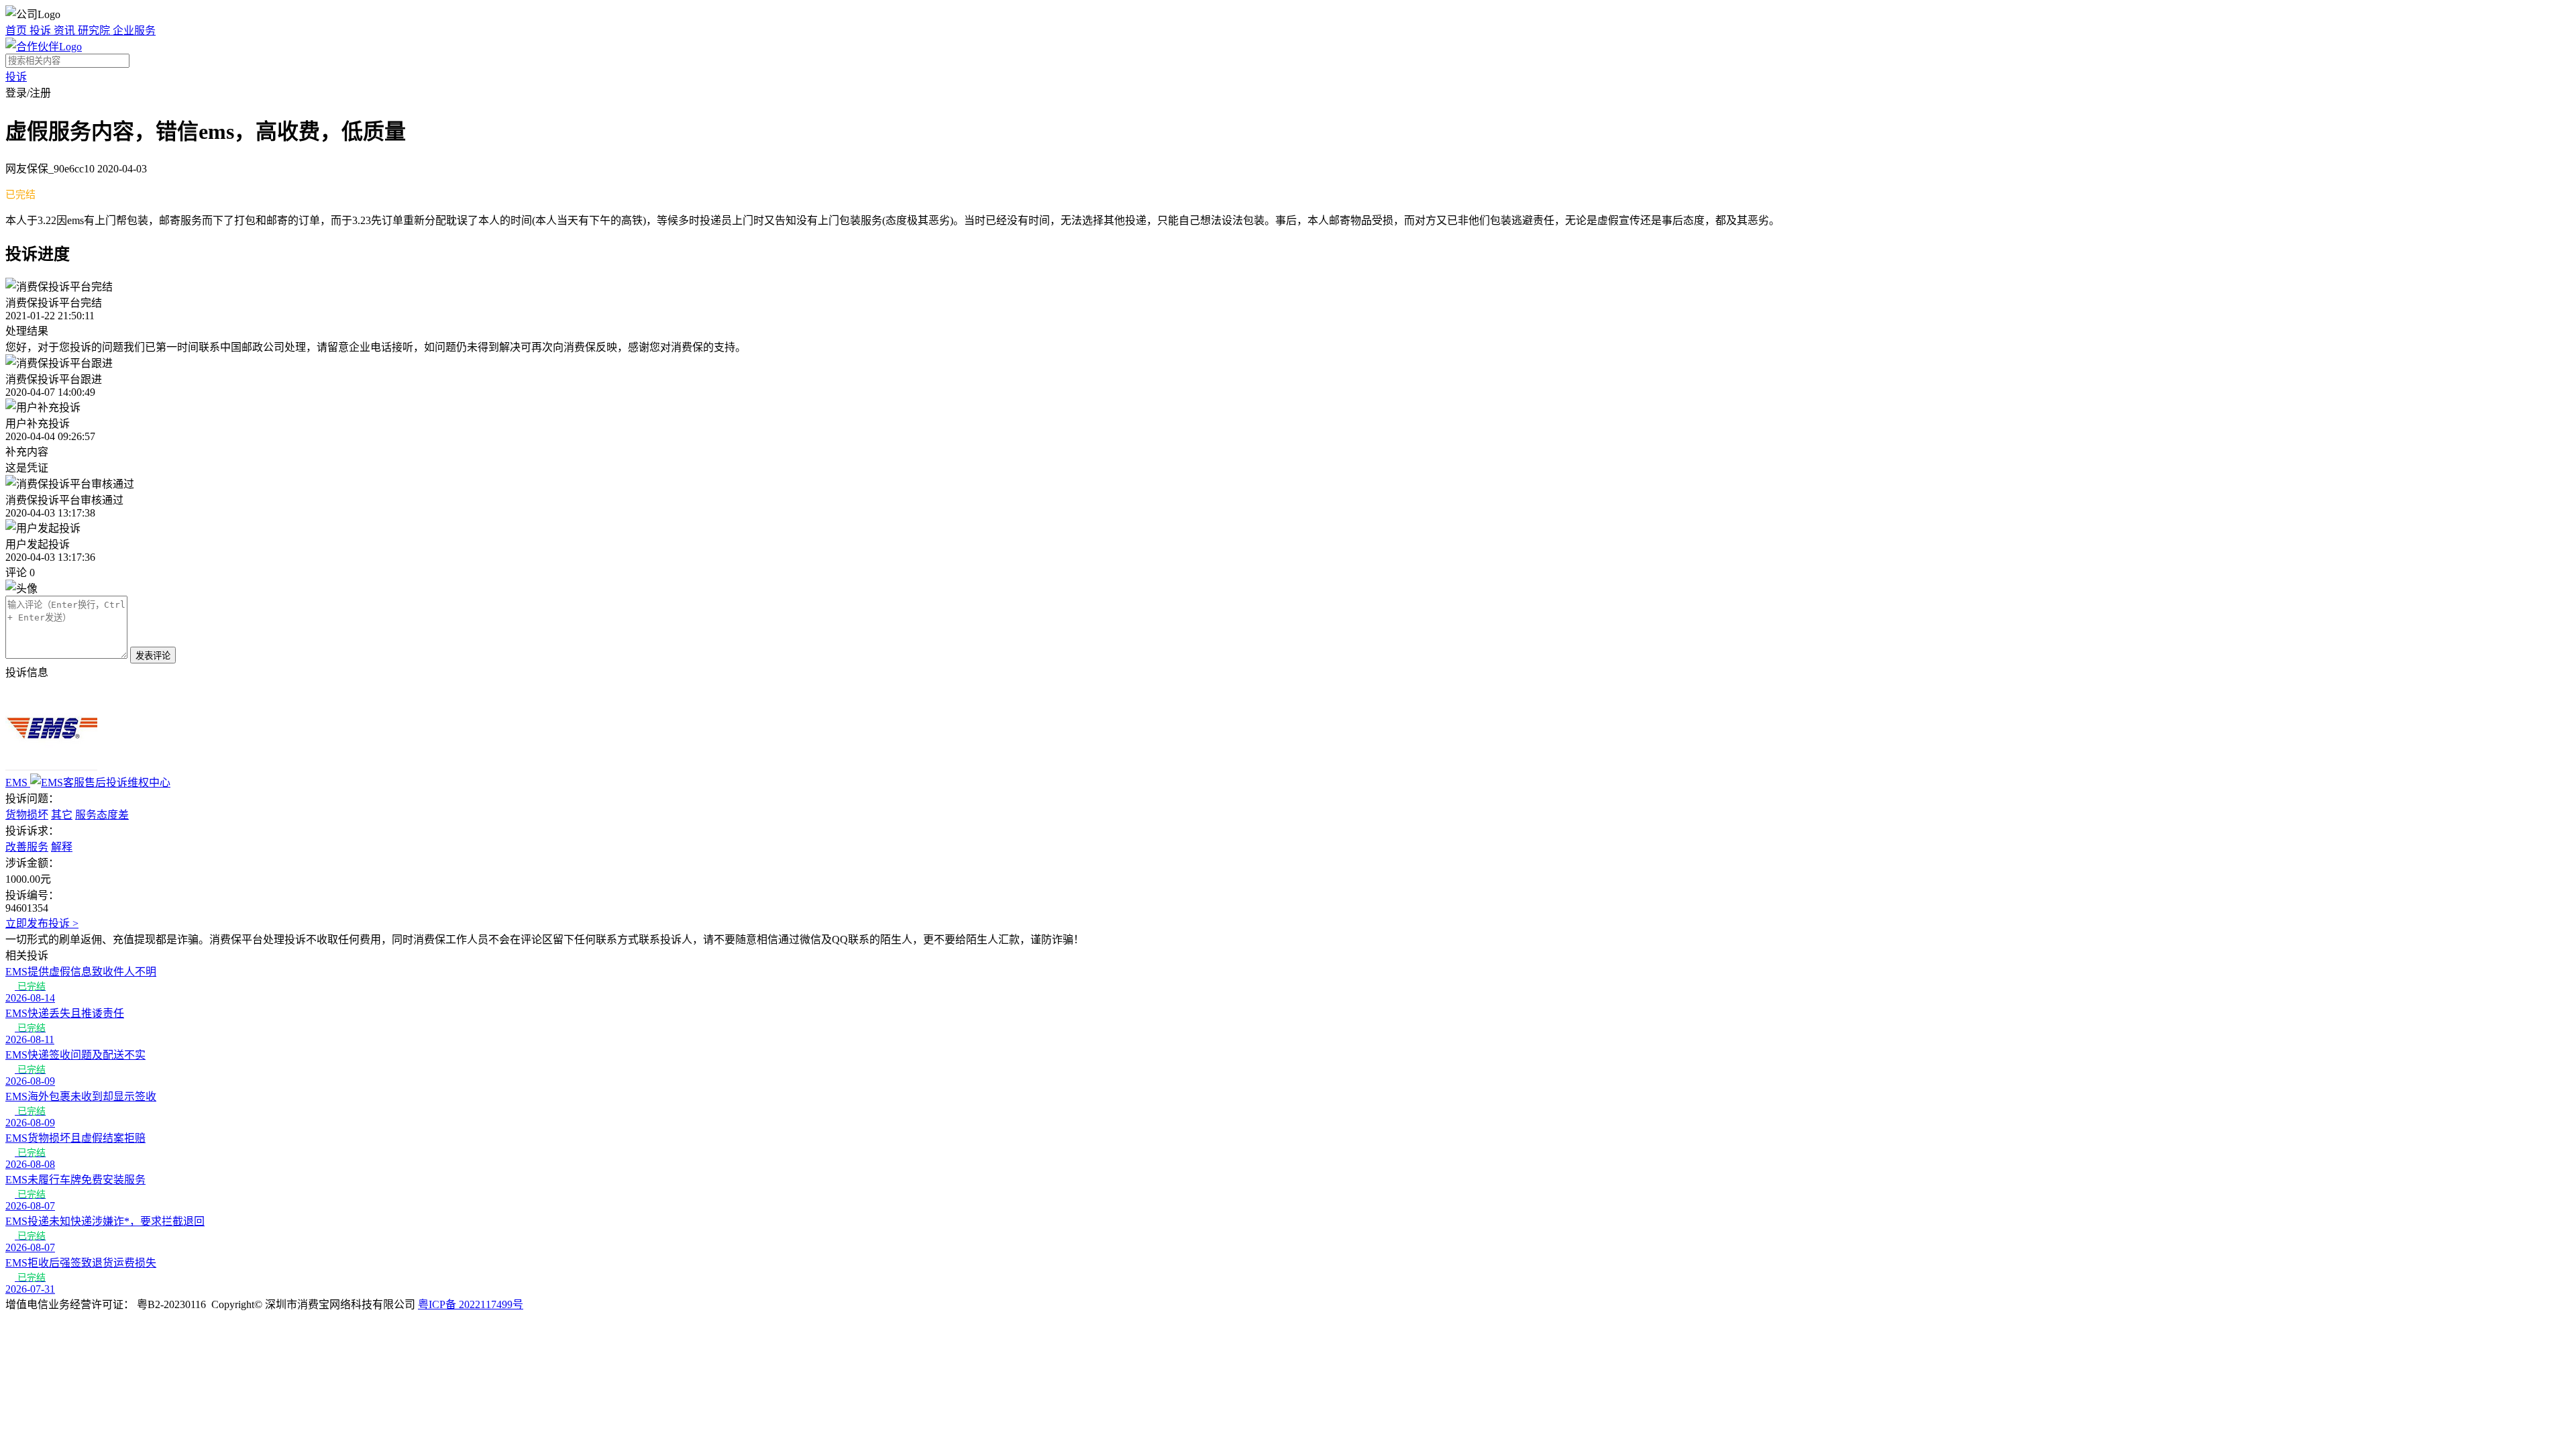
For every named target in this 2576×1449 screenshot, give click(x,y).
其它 (62, 815)
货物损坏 (27, 815)
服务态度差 (102, 815)
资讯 (66, 31)
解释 (62, 847)
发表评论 (153, 656)
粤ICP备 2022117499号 (471, 1304)
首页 (17, 31)
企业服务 (134, 31)
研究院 (95, 31)
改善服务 (27, 847)
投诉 (42, 31)
